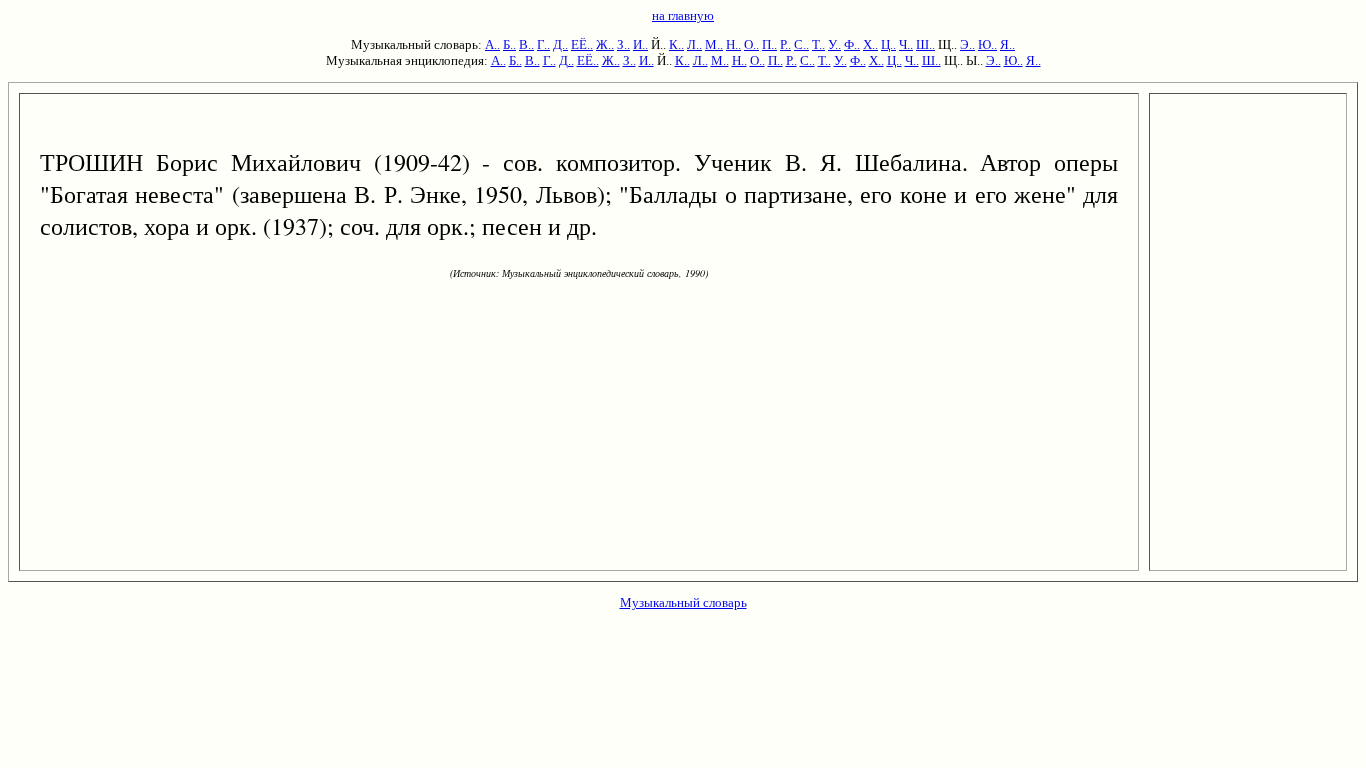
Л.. (694, 44)
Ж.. (605, 44)
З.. (623, 44)
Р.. (785, 44)
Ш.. (925, 44)
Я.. (1007, 44)
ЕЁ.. (582, 44)
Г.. (543, 44)
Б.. (509, 44)
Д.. (560, 44)
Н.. (733, 44)
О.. (751, 44)
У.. (834, 44)
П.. (769, 44)
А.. (492, 44)
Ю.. (987, 44)
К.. (676, 44)
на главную (683, 15)
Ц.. (888, 44)
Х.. (870, 44)
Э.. (967, 44)
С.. (801, 44)
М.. (714, 44)
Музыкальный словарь (683, 602)
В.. (526, 44)
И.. (640, 44)
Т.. (818, 44)
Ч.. (906, 44)
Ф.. (852, 44)
